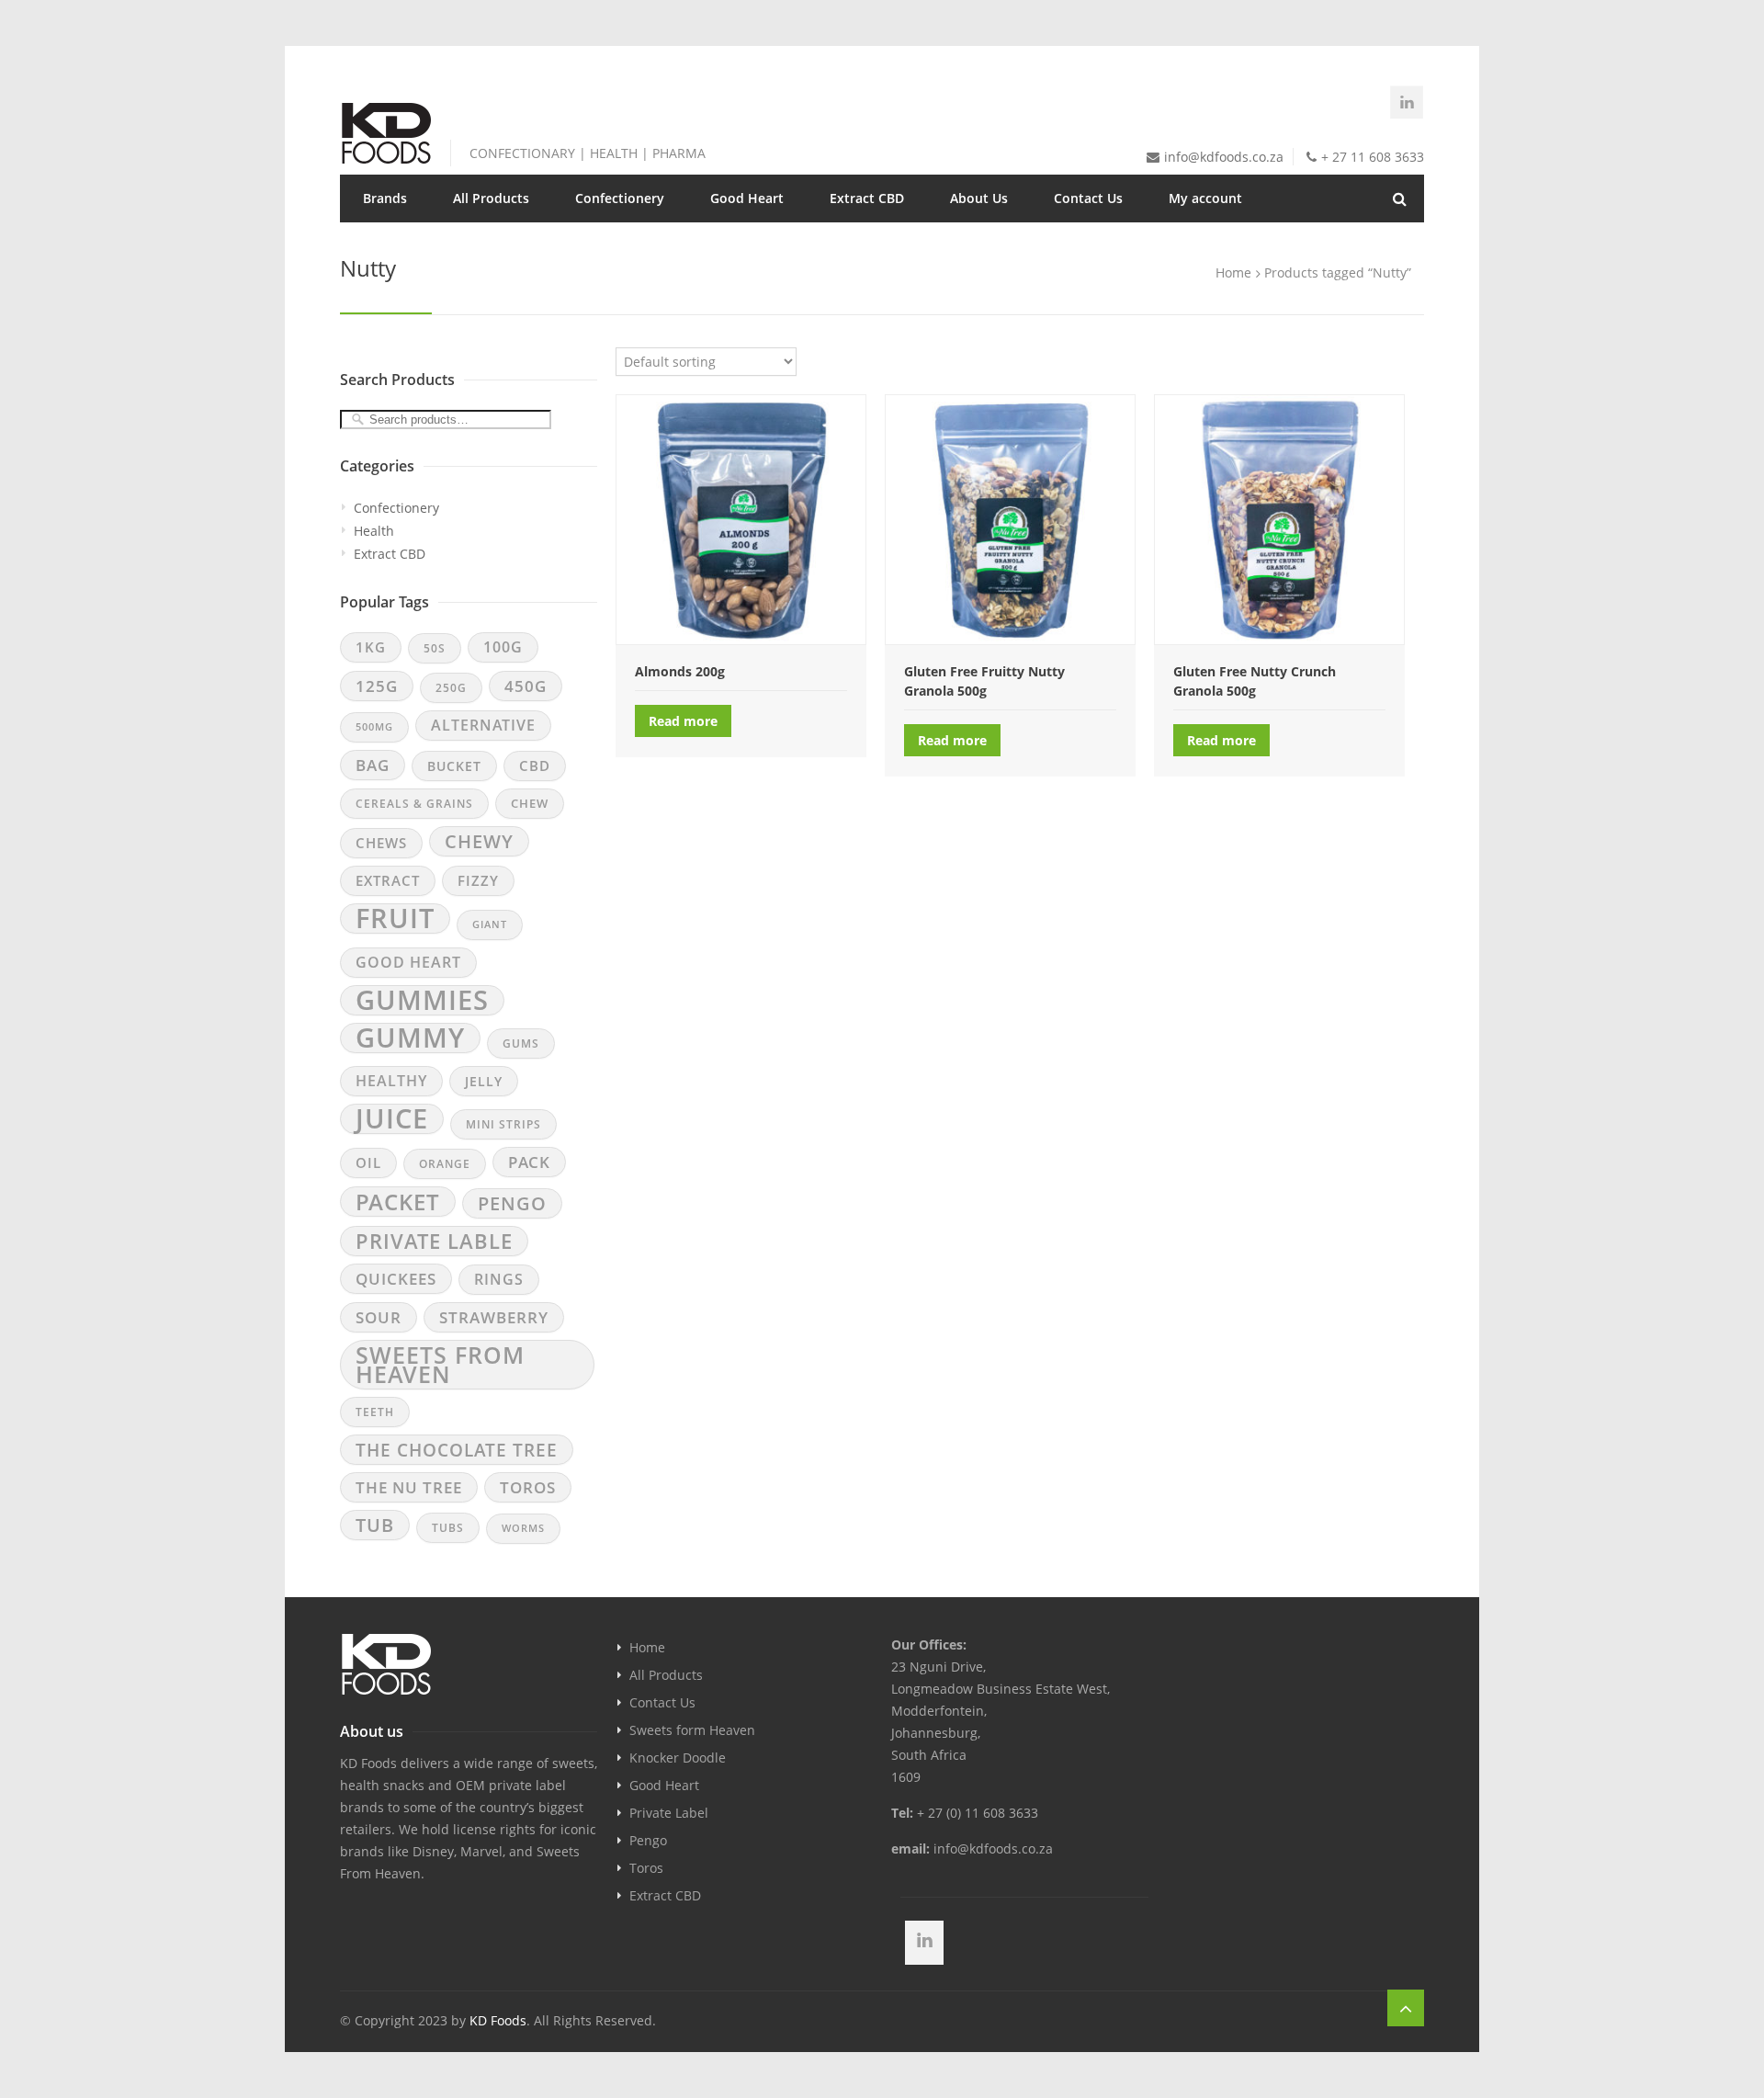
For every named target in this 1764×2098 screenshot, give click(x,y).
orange (445, 1164)
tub (375, 1525)
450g (526, 686)
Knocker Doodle (678, 1758)
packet (398, 1202)
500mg (374, 727)
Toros (646, 1868)
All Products (491, 198)
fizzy (478, 880)
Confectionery (396, 508)
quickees (396, 1279)
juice (392, 1119)
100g (503, 647)
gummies (422, 1000)
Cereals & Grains (414, 804)
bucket (454, 766)
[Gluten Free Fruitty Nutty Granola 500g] (1010, 519)
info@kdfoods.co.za (1224, 157)
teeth (375, 1412)
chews (381, 843)
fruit (395, 919)
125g (377, 686)
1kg (371, 647)
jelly (484, 1081)
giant (490, 924)
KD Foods (498, 2020)
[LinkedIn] (1407, 102)
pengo (512, 1203)
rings (499, 1279)
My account (1205, 198)
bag (373, 765)
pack (529, 1162)
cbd (535, 765)
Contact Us (1088, 198)
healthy (391, 1081)
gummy (410, 1038)
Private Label (669, 1813)
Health (374, 531)
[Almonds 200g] (741, 519)
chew (530, 803)
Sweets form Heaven (692, 1730)
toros (528, 1487)
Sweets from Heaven (440, 1365)
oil (368, 1162)
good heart (408, 962)
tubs (448, 1528)
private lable (434, 1241)
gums (521, 1043)
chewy (479, 841)
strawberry (494, 1317)
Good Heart (747, 198)
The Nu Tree (409, 1487)
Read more (683, 721)
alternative (483, 725)
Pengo (648, 1840)
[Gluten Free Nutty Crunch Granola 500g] (1279, 519)
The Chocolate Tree (457, 1450)
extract (388, 880)
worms (523, 1528)
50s (435, 648)
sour (379, 1317)
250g (451, 688)
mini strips (503, 1124)
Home (647, 1647)
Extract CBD (867, 198)
